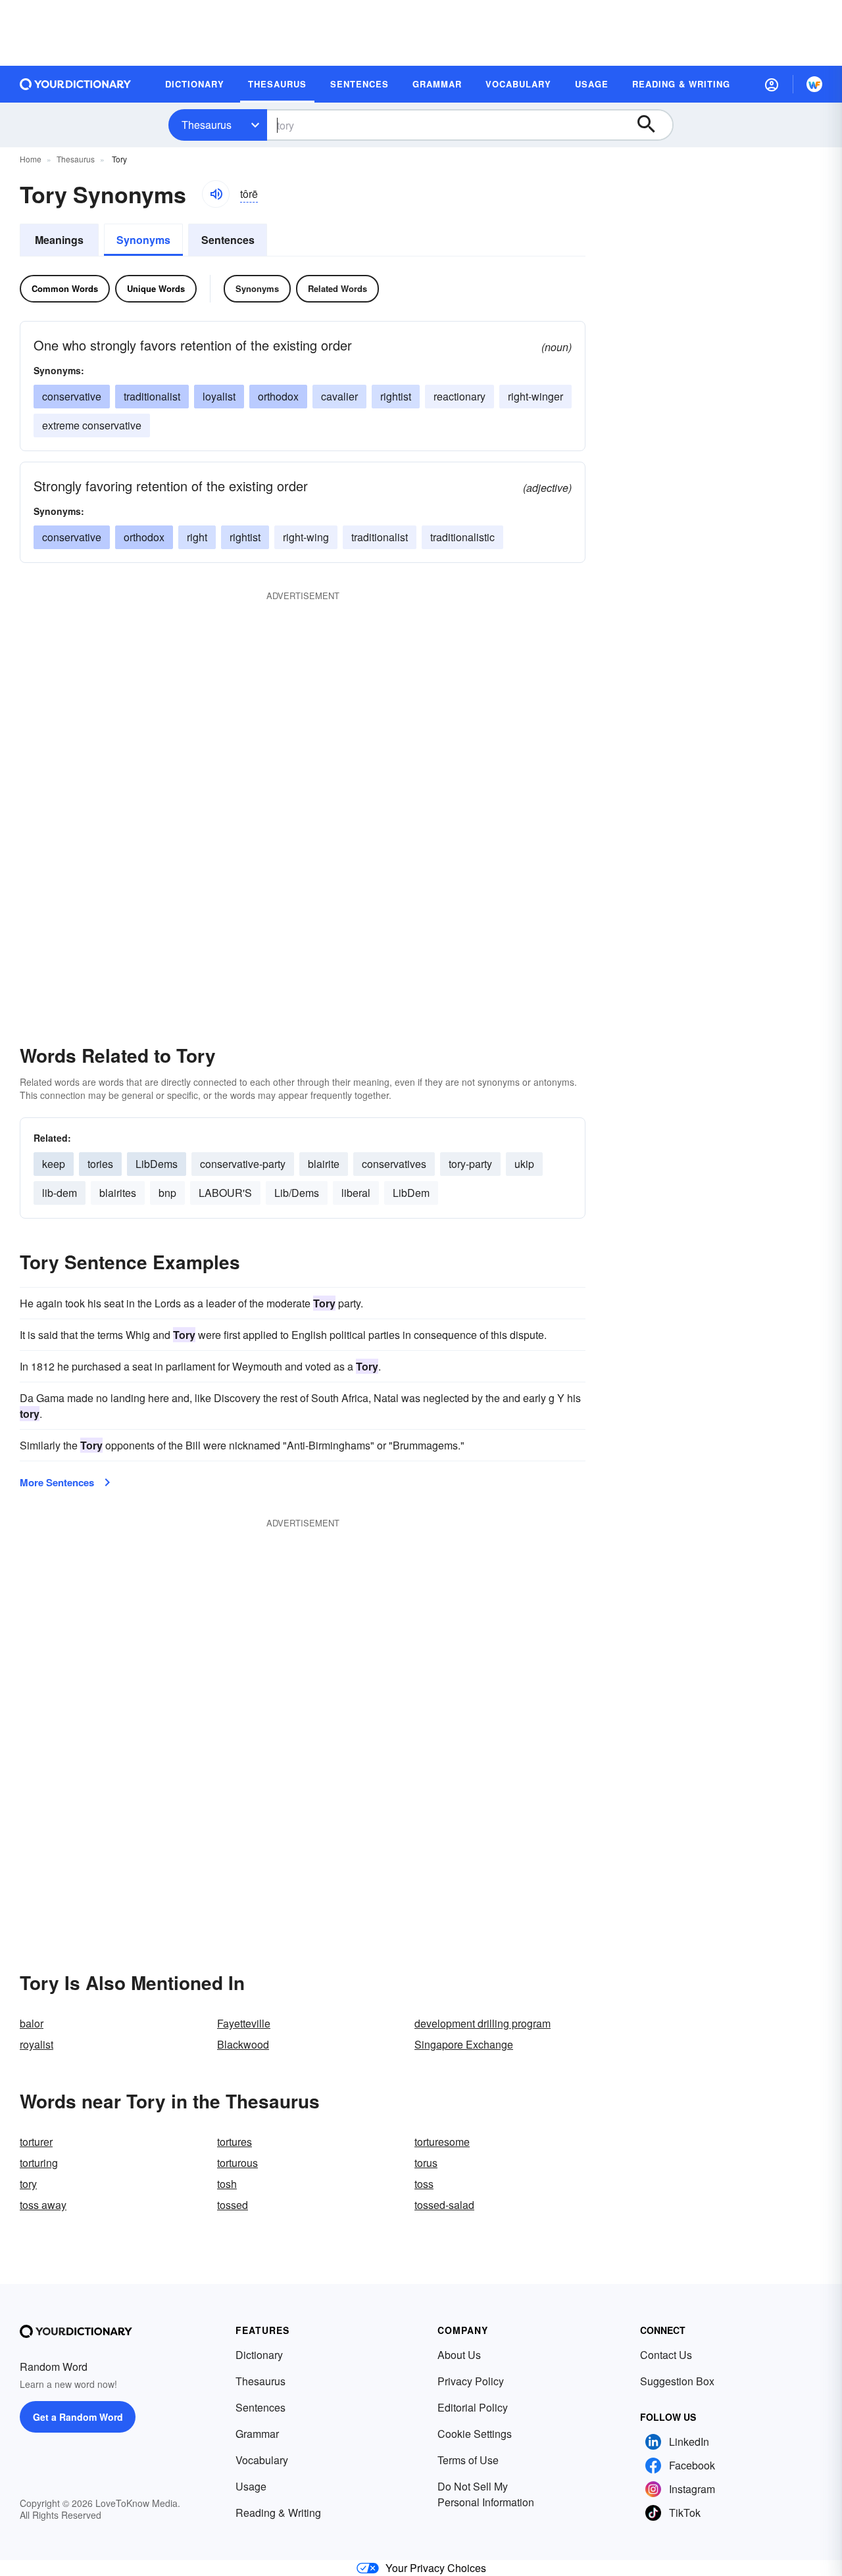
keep (54, 1164)
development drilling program (483, 2023)
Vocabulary (262, 2460)
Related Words (337, 288)
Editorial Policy (473, 2407)
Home (31, 159)
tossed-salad (444, 2205)
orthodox (278, 396)
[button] (772, 84)
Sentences (228, 240)
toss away (43, 2205)
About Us (459, 2355)
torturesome (442, 2142)
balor (32, 2023)
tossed (233, 2205)
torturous (237, 2163)
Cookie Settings (475, 2434)
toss (424, 2184)
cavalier (339, 396)
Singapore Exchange (464, 2044)
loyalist (219, 396)
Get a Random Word (78, 2417)
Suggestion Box (677, 2381)
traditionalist (152, 396)
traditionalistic (462, 537)
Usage (251, 2486)
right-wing (306, 537)
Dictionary (259, 2355)
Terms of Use (468, 2460)
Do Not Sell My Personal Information (486, 2494)
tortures (235, 2142)
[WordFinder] (814, 84)
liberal (356, 1193)
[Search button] (653, 125)
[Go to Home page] (76, 84)
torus (426, 2163)
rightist (396, 396)
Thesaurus (207, 125)
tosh (227, 2184)
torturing (39, 2163)
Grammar (257, 2434)
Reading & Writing (278, 2513)
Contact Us (666, 2355)
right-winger (535, 396)
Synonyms (143, 240)
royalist (37, 2044)
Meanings (59, 240)
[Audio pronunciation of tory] (216, 194)
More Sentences (57, 1482)
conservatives (394, 1164)
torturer (36, 2142)
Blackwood (243, 2044)
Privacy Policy (471, 2381)
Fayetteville (244, 2023)
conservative (72, 396)
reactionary (459, 396)
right (197, 537)
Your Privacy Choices (436, 2568)
